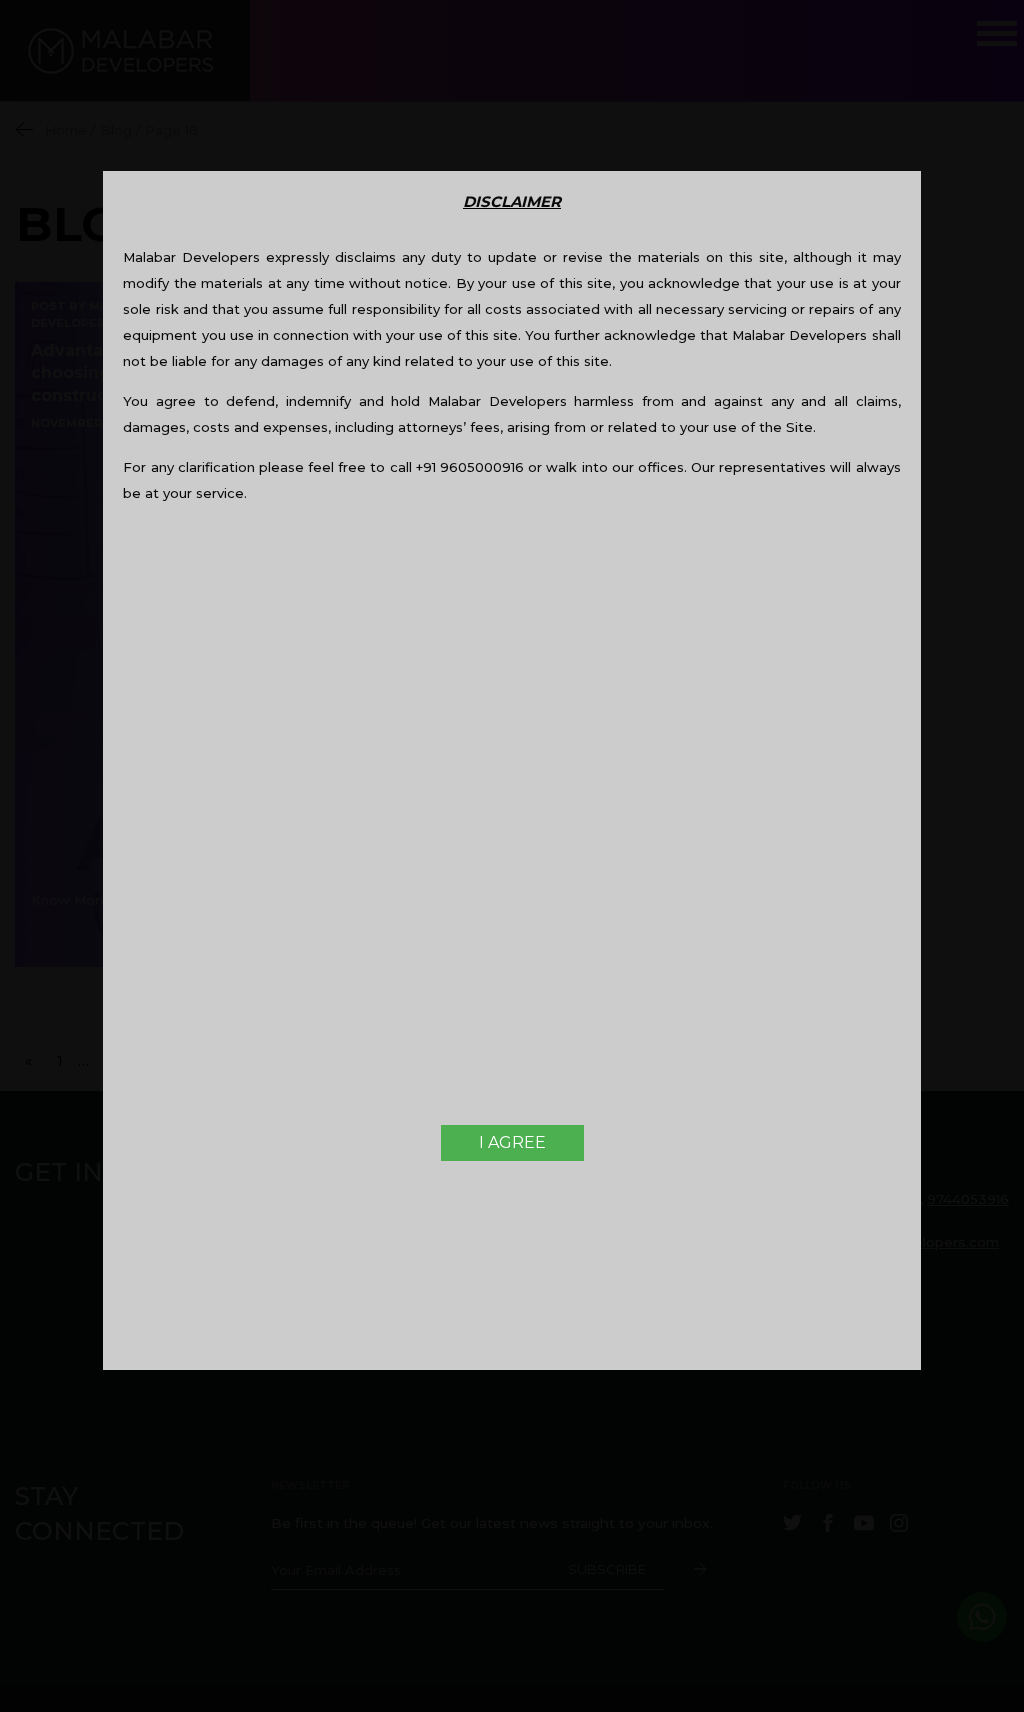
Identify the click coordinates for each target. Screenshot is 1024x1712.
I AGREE (512, 1142)
